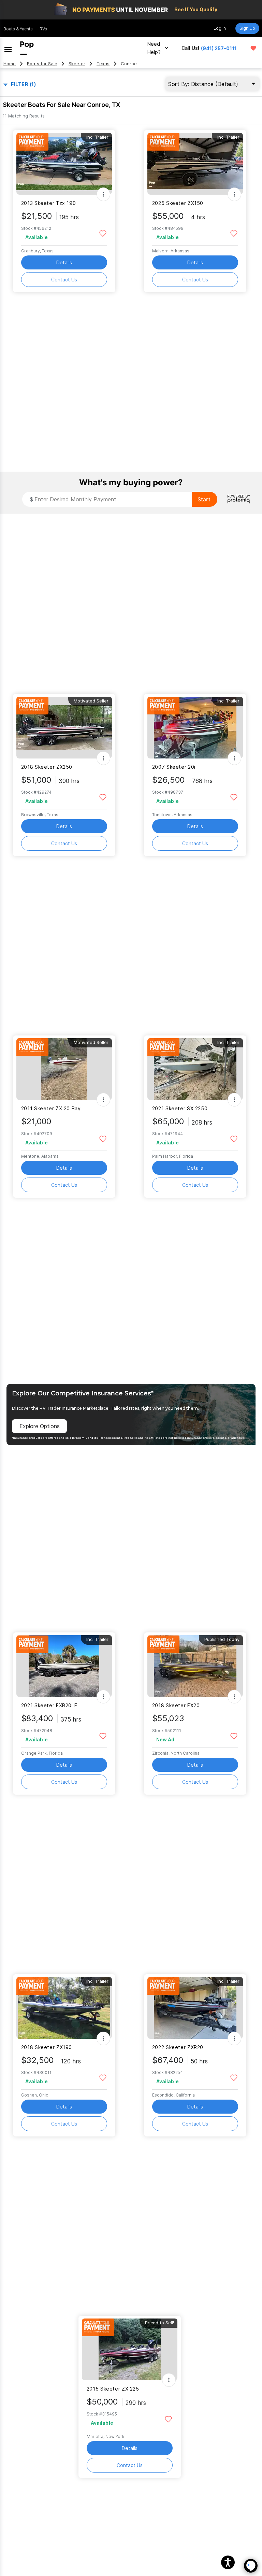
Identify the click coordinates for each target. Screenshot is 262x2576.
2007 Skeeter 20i (174, 767)
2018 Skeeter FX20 (176, 1705)
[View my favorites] (253, 48)
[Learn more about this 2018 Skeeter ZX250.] (64, 728)
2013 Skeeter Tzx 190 (48, 203)
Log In (220, 28)
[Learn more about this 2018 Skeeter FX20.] (195, 1666)
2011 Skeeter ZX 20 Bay (51, 1108)
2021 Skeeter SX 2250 (180, 1108)
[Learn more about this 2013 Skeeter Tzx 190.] (64, 164)
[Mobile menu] (8, 48)
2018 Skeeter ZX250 (47, 767)
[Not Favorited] (103, 233)
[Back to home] (27, 48)
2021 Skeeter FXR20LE (49, 1705)
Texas (103, 64)
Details (64, 262)
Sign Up (247, 28)
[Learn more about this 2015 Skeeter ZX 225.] (130, 2349)
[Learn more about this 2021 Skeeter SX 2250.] (195, 1069)
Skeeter (77, 64)
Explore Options (40, 1426)
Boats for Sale (42, 64)
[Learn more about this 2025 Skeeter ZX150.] (195, 164)
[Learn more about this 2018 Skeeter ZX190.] (64, 2008)
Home (10, 64)
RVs (43, 29)
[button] (228, 2562)
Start (204, 499)
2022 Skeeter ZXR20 (178, 2047)
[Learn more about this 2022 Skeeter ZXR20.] (195, 2008)
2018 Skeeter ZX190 (47, 2047)
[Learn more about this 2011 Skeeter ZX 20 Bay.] (64, 1069)
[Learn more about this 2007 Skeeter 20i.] (195, 728)
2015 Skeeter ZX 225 (113, 2389)
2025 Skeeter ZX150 (178, 203)
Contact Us (64, 280)
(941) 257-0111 (219, 48)
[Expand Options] (103, 194)
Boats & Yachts (18, 29)
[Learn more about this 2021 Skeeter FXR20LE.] (64, 1666)
